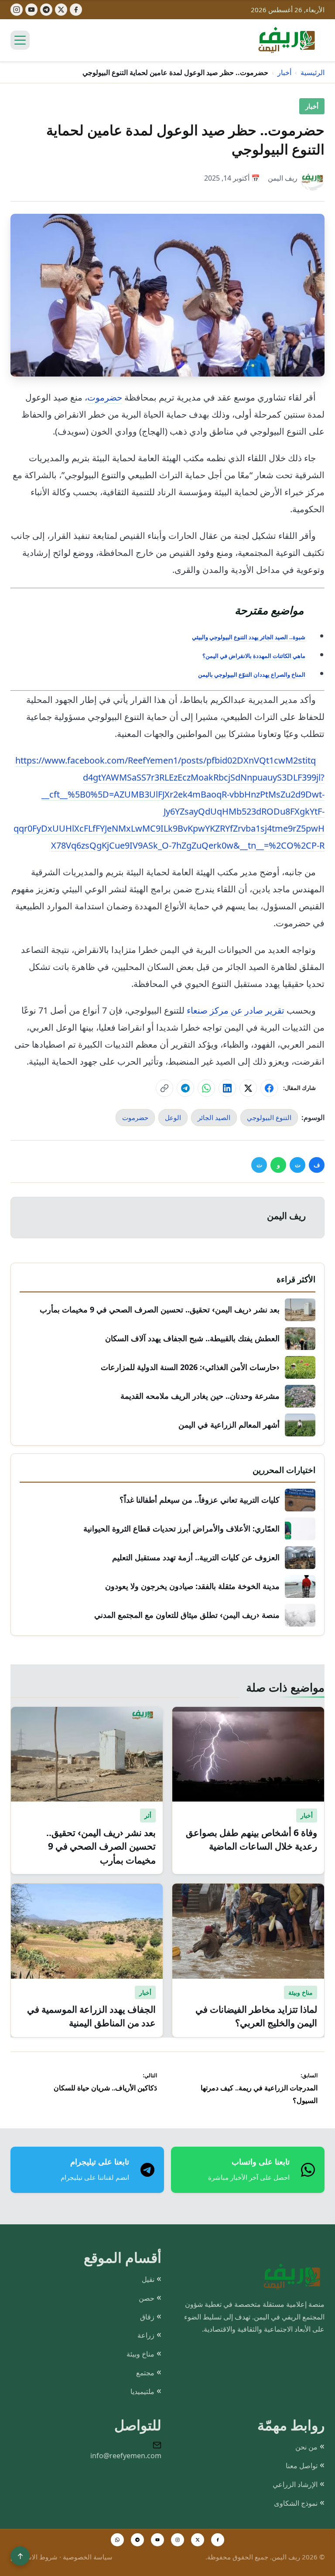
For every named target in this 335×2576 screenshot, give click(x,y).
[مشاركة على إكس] (248, 1088)
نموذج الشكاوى (296, 2503)
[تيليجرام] (46, 10)
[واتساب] (117, 2540)
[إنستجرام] (17, 10)
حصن (147, 2298)
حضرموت (105, 397)
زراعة (146, 2335)
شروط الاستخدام (34, 2557)
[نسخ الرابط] (164, 1088)
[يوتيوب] (31, 10)
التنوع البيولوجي (269, 1117)
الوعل (173, 1117)
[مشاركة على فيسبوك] (269, 1088)
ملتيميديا (142, 2391)
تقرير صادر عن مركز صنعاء (236, 1010)
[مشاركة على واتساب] (206, 1088)
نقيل (148, 2279)
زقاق (147, 2317)
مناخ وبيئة (140, 2354)
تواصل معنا (302, 2466)
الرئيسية (313, 72)
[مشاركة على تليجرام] (185, 1088)
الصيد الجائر (214, 1117)
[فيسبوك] (76, 10)
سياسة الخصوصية (88, 2557)
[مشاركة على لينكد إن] (227, 1088)
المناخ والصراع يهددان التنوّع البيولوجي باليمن (252, 675)
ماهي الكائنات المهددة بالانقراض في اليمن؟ (254, 656)
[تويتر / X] (198, 2540)
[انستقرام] (178, 2540)
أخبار (284, 72)
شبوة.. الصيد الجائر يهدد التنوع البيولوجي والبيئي (249, 637)
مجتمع (145, 2373)
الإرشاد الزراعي (295, 2484)
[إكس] (61, 10)
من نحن (306, 2447)
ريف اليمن (283, 178)
